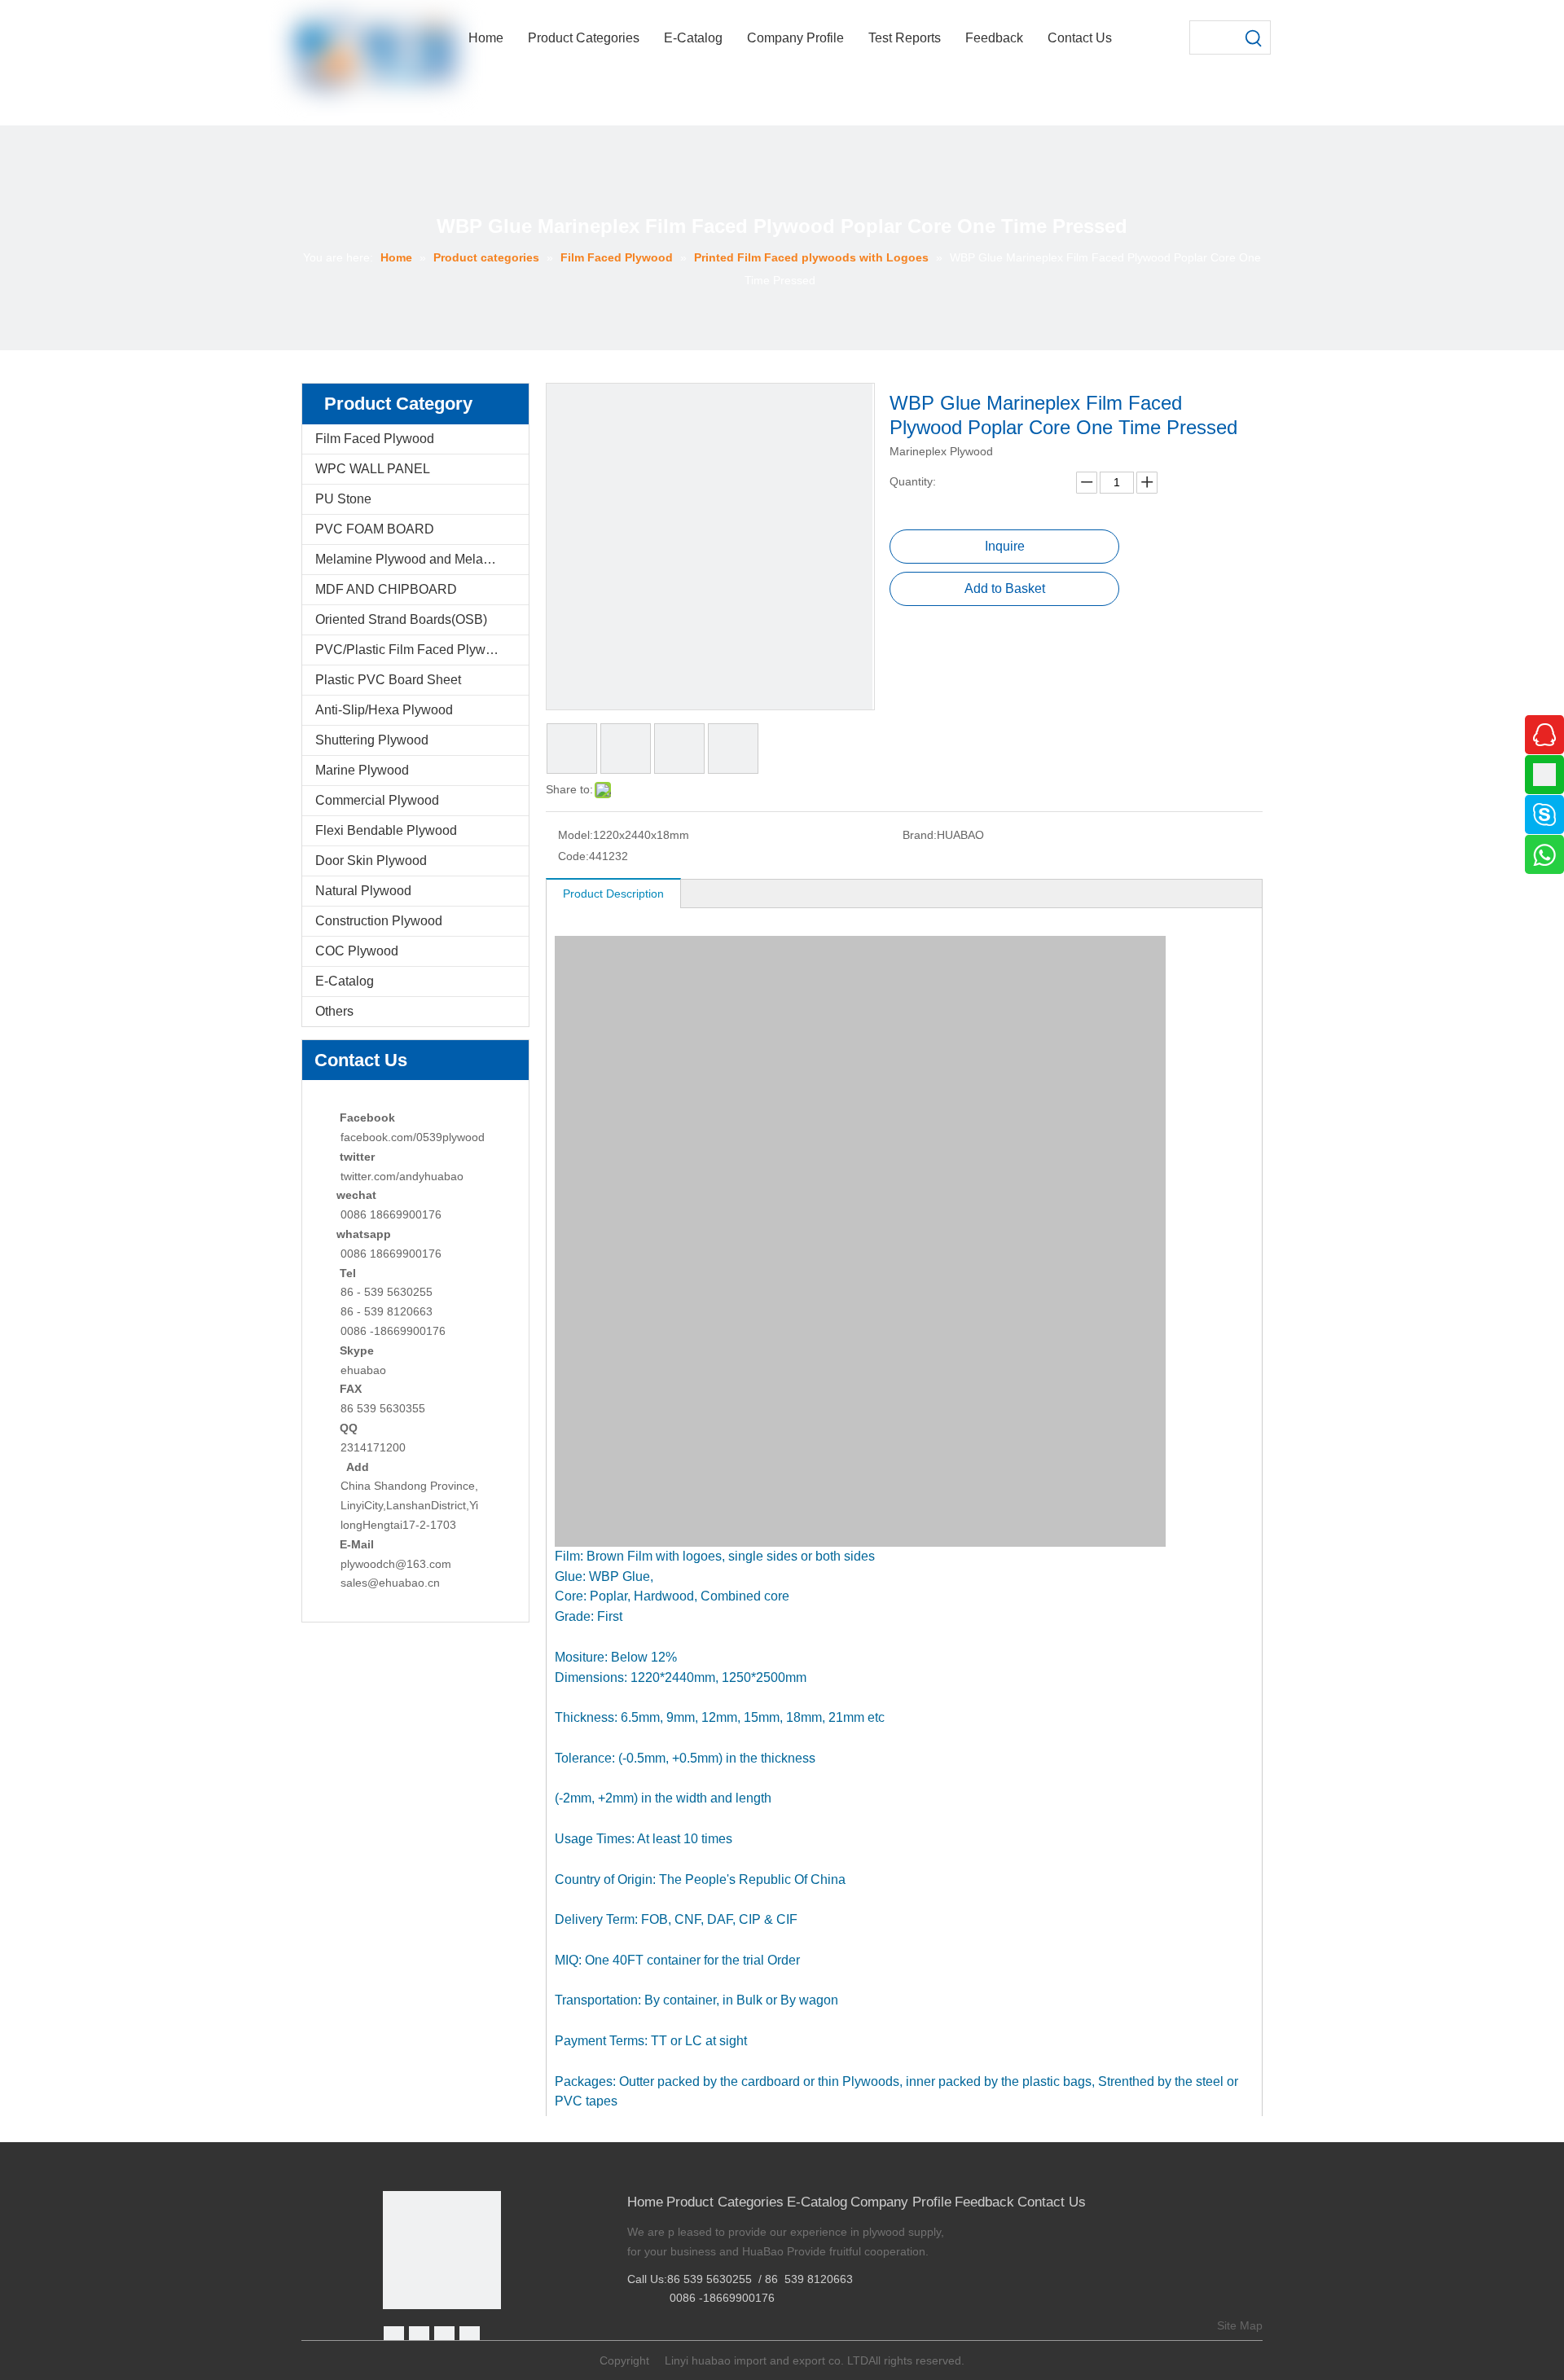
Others (334, 1011)
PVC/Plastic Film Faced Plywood (411, 650)
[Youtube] (470, 2336)
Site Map (1240, 2325)
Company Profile (901, 2202)
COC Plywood (357, 951)
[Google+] (419, 2336)
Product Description (613, 894)
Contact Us (1052, 2202)
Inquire (1005, 546)
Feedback (984, 2202)
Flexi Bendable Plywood (386, 830)
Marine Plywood (362, 770)
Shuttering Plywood (372, 740)
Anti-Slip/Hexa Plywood (384, 710)
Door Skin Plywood (371, 861)
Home (645, 2202)
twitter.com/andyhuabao (402, 1176)
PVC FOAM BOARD (375, 529)
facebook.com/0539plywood (413, 1137)
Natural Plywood (363, 891)
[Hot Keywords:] (1254, 37)
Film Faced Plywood (375, 439)
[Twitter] (444, 2336)
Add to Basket (1005, 588)
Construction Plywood (379, 921)
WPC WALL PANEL (373, 469)
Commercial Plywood (377, 800)
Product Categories (725, 2202)
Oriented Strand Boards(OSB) (401, 619)
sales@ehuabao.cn (390, 1583)
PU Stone (343, 499)
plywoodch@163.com (396, 1564)
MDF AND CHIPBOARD (386, 589)
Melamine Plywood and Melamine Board (422, 559)
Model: (576, 835)
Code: (573, 856)
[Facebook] (394, 2336)
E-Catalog (345, 981)
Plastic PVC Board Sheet (388, 680)
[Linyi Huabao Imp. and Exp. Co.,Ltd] (442, 2250)
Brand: (920, 835)
